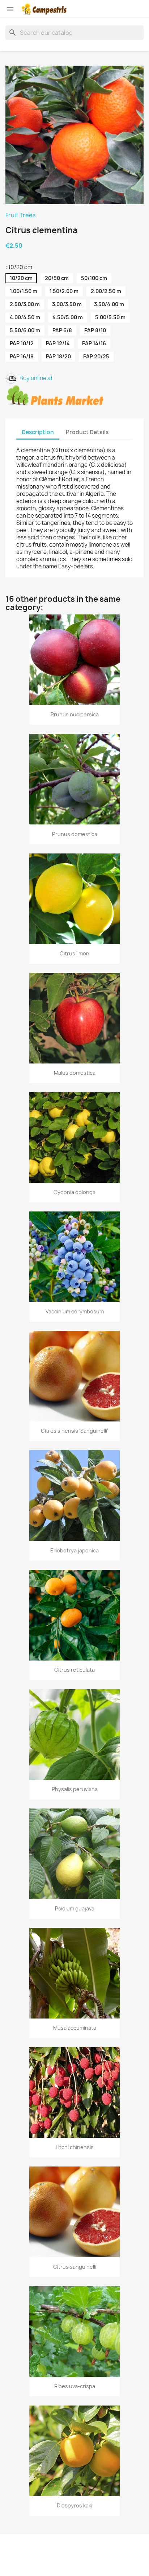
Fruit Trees (21, 215)
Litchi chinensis (75, 2147)
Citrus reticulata (74, 1670)
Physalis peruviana (75, 1789)
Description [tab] (38, 432)
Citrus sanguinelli (75, 2267)
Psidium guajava (75, 1908)
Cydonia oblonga (74, 1192)
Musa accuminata (75, 2028)
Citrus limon (74, 953)
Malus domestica (75, 1073)
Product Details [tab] (87, 432)
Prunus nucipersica (75, 714)
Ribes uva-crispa (75, 2386)
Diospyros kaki (74, 2505)
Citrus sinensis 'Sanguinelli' (74, 1431)
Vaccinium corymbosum (75, 1311)
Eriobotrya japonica (74, 1550)
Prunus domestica (75, 834)
